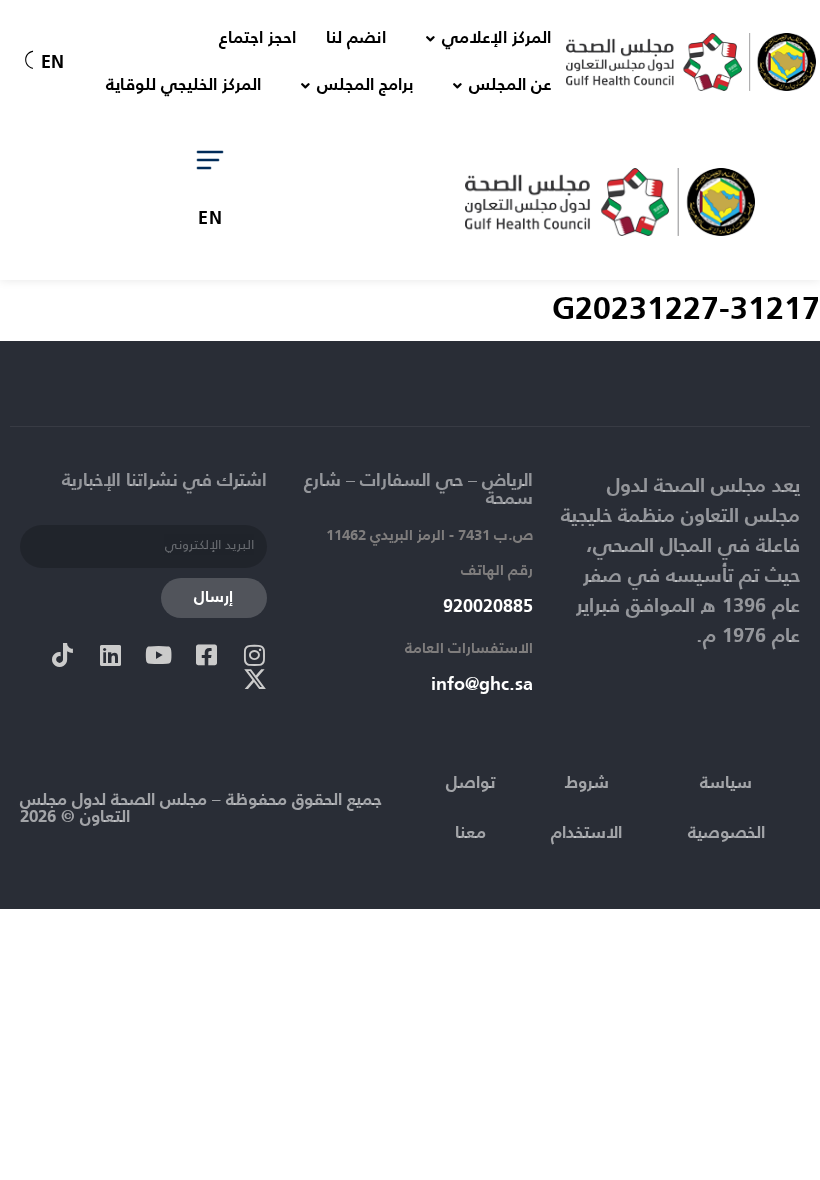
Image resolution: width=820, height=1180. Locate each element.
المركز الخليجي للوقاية (183, 85)
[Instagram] (255, 655)
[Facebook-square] (207, 655)
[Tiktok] (63, 655)
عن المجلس (510, 85)
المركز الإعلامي (496, 38)
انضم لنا (356, 38)
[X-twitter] (255, 679)
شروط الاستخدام (586, 808)
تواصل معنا (470, 808)
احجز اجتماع (257, 38)
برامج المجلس (365, 85)
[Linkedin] (111, 655)
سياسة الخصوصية (726, 808)
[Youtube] (159, 655)
